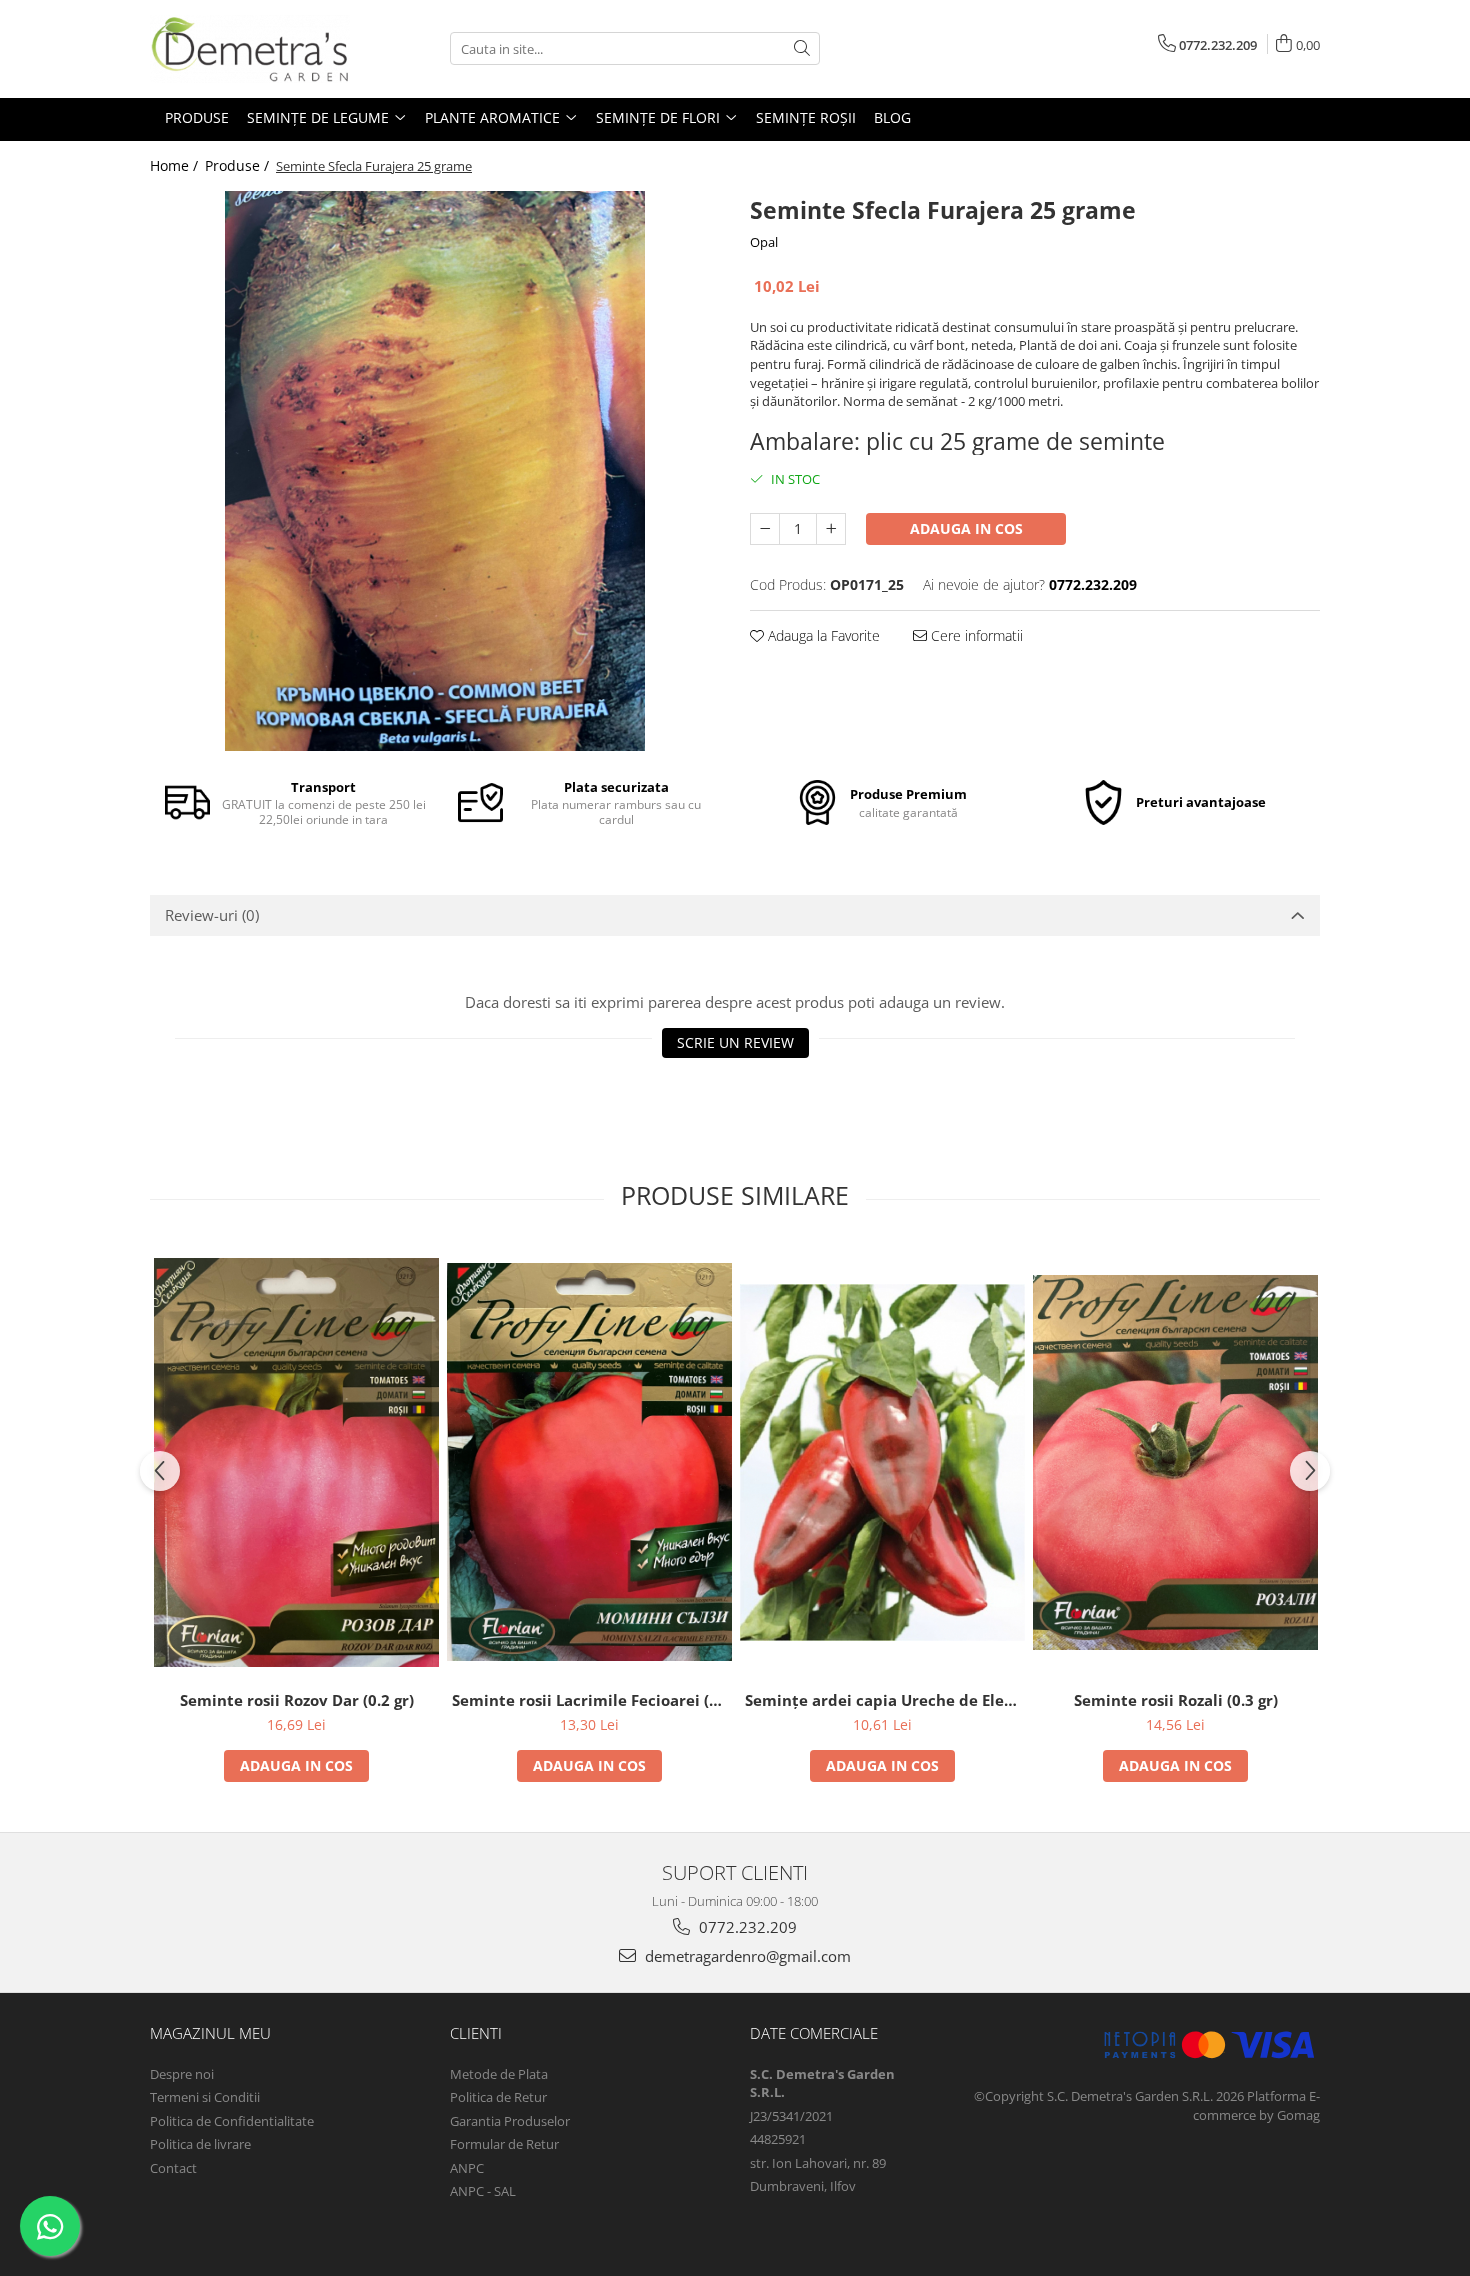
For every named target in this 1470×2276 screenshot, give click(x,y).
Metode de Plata (499, 2074)
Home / (176, 165)
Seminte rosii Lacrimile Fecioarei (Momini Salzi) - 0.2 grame (592, 1700)
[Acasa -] (250, 49)
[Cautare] (802, 48)
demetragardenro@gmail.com (746, 1956)
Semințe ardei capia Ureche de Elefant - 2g (885, 1700)
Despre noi (182, 2074)
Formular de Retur (504, 2144)
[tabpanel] (435, 471)
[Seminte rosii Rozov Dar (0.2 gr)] (296, 1462)
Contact (173, 2168)
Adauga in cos (966, 528)
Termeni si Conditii (205, 2097)
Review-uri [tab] (212, 915)
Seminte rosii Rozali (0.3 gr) (1176, 1700)
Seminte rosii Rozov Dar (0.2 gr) (297, 1700)
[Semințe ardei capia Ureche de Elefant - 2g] (882, 1462)
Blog (892, 117)
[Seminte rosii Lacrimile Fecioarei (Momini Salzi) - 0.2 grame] (589, 1462)
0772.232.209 (746, 1927)
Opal (764, 242)
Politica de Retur (498, 2097)
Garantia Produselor (510, 2121)
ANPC (467, 2168)
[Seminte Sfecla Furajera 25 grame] (435, 471)
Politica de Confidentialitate (232, 2121)
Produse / (239, 165)
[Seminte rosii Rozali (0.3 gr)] (1175, 1462)
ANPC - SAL (483, 2191)
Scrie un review (735, 1042)
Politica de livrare (200, 2144)
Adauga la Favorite (822, 635)
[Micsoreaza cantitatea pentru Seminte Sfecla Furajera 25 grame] (765, 529)
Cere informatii (975, 635)
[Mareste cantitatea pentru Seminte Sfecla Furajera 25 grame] (831, 529)
